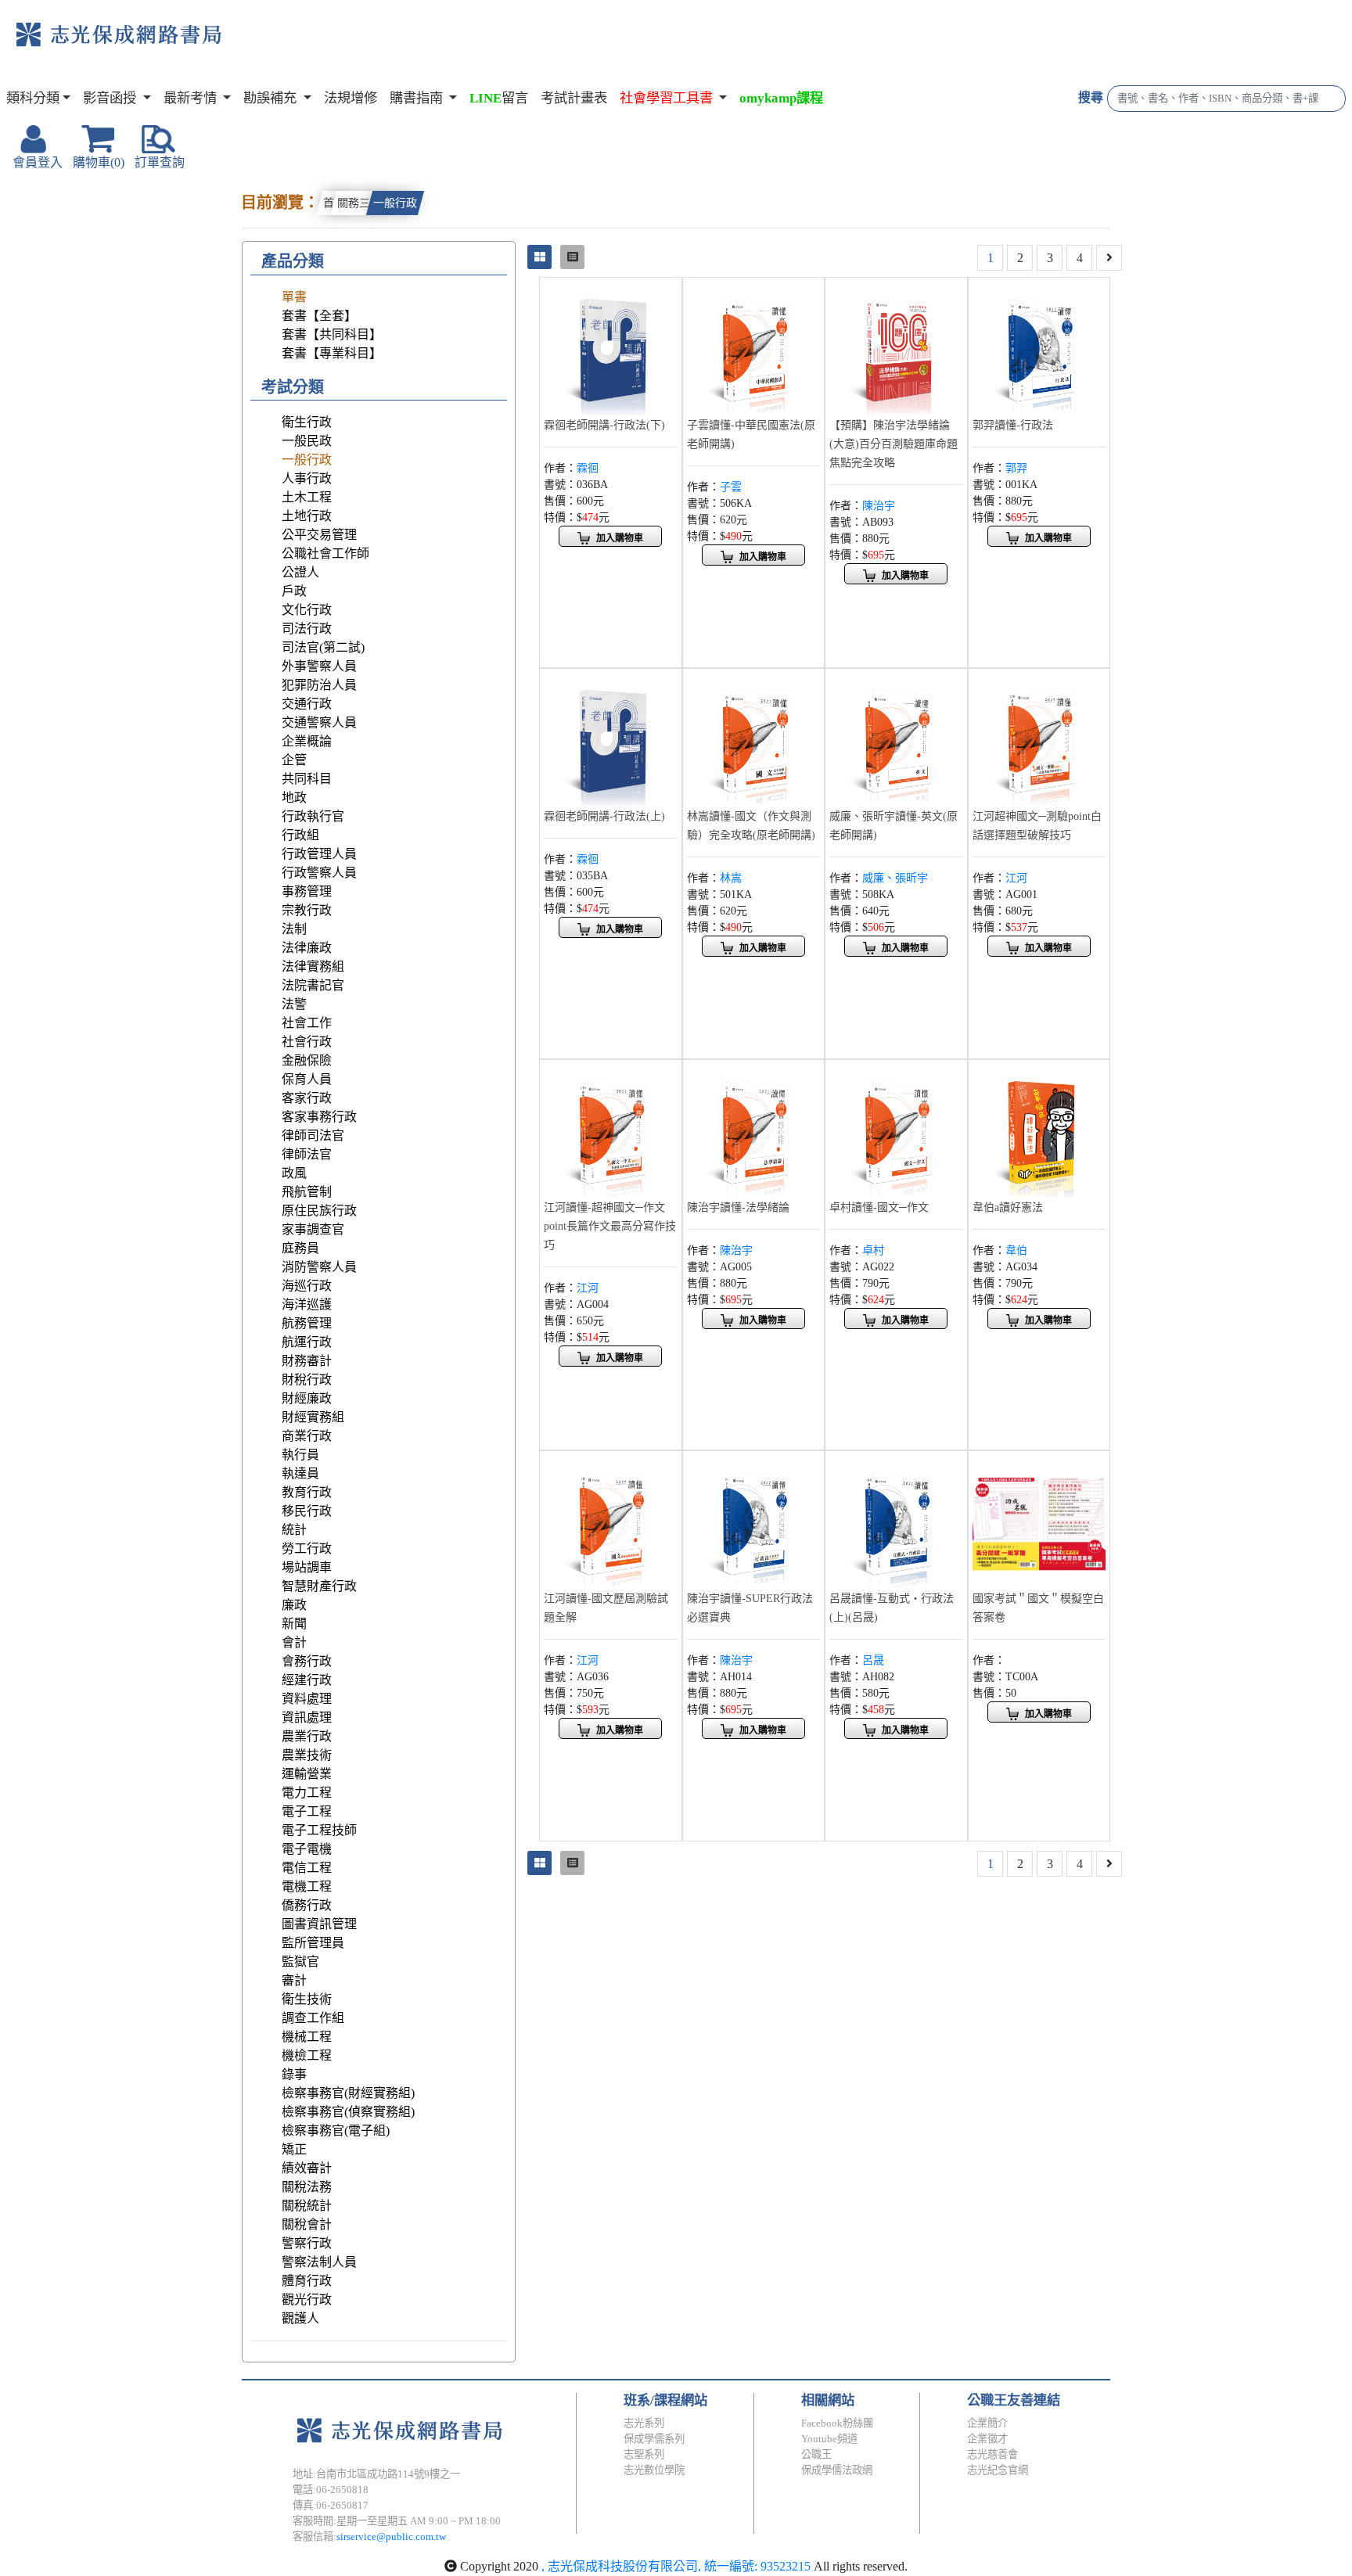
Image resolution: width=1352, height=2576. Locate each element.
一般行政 (395, 203)
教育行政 (307, 1492)
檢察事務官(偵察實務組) (348, 2112)
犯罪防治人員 (319, 685)
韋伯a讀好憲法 (1008, 1207)
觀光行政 (307, 2299)
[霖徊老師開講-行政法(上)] (611, 738)
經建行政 (307, 1680)
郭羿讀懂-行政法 (1013, 425)
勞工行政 (307, 1548)
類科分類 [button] (33, 98)
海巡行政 (307, 1286)
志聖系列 (644, 2454)
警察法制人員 (319, 2262)
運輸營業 (307, 1774)
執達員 (300, 1473)
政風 (294, 1173)
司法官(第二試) (323, 647)
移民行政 (307, 1511)
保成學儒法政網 (837, 2470)
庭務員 (300, 1248)
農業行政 (307, 1736)
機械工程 (307, 2037)
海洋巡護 (307, 1304)
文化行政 (307, 610)
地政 (294, 798)
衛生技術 (307, 1999)
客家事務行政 (319, 1117)
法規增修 (351, 98)
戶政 (294, 591)
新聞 (294, 1624)
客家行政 (307, 1098)
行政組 (300, 835)
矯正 (294, 2149)
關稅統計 (307, 2206)
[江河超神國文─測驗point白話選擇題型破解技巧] (1039, 738)
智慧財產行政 (319, 1586)
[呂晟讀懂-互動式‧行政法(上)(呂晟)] (896, 1520)
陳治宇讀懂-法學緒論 (738, 1207)
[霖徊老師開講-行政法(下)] (611, 347)
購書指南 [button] (418, 98)
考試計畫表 (574, 98)
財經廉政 (307, 1398)
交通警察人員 (319, 722)
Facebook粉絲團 (837, 2423)
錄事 (294, 2074)
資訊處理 (307, 1717)
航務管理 (307, 1323)
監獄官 (300, 1962)
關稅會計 (307, 2224)
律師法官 (307, 1154)
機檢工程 (307, 2055)
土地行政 (307, 516)
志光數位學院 (654, 2470)
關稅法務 (307, 2187)
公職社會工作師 (325, 553)
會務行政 (307, 1661)
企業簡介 (987, 2423)
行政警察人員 (319, 873)
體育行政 (307, 2281)
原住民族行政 (319, 1211)
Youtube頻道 (829, 2439)
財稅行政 (307, 1380)
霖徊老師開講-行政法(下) (604, 425)
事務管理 (307, 891)
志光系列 (644, 2423)
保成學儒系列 (654, 2439)
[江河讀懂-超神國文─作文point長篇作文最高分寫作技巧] (611, 1129)
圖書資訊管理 (319, 1924)
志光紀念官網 (998, 2470)
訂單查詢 (160, 162)
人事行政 (307, 478)
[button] (673, 99)
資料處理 (307, 1699)
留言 (499, 98)
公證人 (300, 572)
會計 (294, 1642)
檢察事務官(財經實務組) (348, 2093)
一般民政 (307, 441)
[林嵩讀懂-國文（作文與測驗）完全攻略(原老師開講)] (754, 738)
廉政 (294, 1605)
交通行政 (307, 704)
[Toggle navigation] (286, 47)
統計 (294, 1530)
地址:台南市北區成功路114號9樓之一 (376, 2474)
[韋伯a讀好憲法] (1039, 1129)
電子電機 (307, 1849)
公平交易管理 (319, 535)
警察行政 (307, 2243)
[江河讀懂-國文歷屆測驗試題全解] (611, 1520)
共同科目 (307, 779)
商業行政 (307, 1436)
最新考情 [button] (192, 98)
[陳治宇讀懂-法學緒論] (754, 1129)
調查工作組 (313, 2018)
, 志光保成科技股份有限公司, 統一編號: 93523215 (676, 2566)
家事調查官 (313, 1229)
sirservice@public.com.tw (391, 2536)
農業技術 (307, 1755)
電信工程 (307, 1868)
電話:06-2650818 (331, 2490)
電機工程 (307, 1886)
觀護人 (300, 2318)
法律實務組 (313, 966)
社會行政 (307, 1042)
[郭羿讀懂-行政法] (1039, 347)
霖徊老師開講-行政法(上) (604, 816)
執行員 (300, 1455)
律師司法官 (313, 1135)
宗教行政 (307, 910)
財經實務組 (313, 1417)
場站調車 (307, 1567)
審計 (294, 1980)
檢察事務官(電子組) (336, 2130)
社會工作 (307, 1023)
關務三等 (359, 203)
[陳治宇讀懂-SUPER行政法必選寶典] (754, 1520)
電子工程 (307, 1811)
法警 (294, 1004)
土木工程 (307, 497)
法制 (294, 929)
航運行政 (307, 1342)
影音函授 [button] (111, 98)
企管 (294, 760)
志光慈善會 (992, 2454)
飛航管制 (307, 1192)
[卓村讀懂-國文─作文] (896, 1129)
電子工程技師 (319, 1830)
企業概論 (307, 741)
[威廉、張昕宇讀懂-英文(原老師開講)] (896, 738)
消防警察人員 (319, 1267)
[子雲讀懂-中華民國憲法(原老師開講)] (754, 347)
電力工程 (307, 1793)
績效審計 (307, 2168)
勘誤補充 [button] (271, 98)
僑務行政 (307, 1905)
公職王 (816, 2454)
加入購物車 (620, 538)
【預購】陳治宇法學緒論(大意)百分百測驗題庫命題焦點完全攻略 (894, 444)
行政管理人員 (319, 854)
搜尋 (1091, 97)
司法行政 (307, 629)
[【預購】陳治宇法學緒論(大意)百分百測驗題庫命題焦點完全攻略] (896, 347)
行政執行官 (313, 816)
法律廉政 (307, 948)
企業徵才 (987, 2439)
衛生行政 (307, 422)
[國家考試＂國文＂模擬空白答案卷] (1039, 1520)
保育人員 (307, 1079)
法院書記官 (313, 985)
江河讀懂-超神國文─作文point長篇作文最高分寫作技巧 (610, 1226)
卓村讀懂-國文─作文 (879, 1207)
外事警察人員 (319, 666)
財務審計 (307, 1361)
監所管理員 (313, 1943)
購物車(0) (99, 162)
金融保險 (307, 1060)
